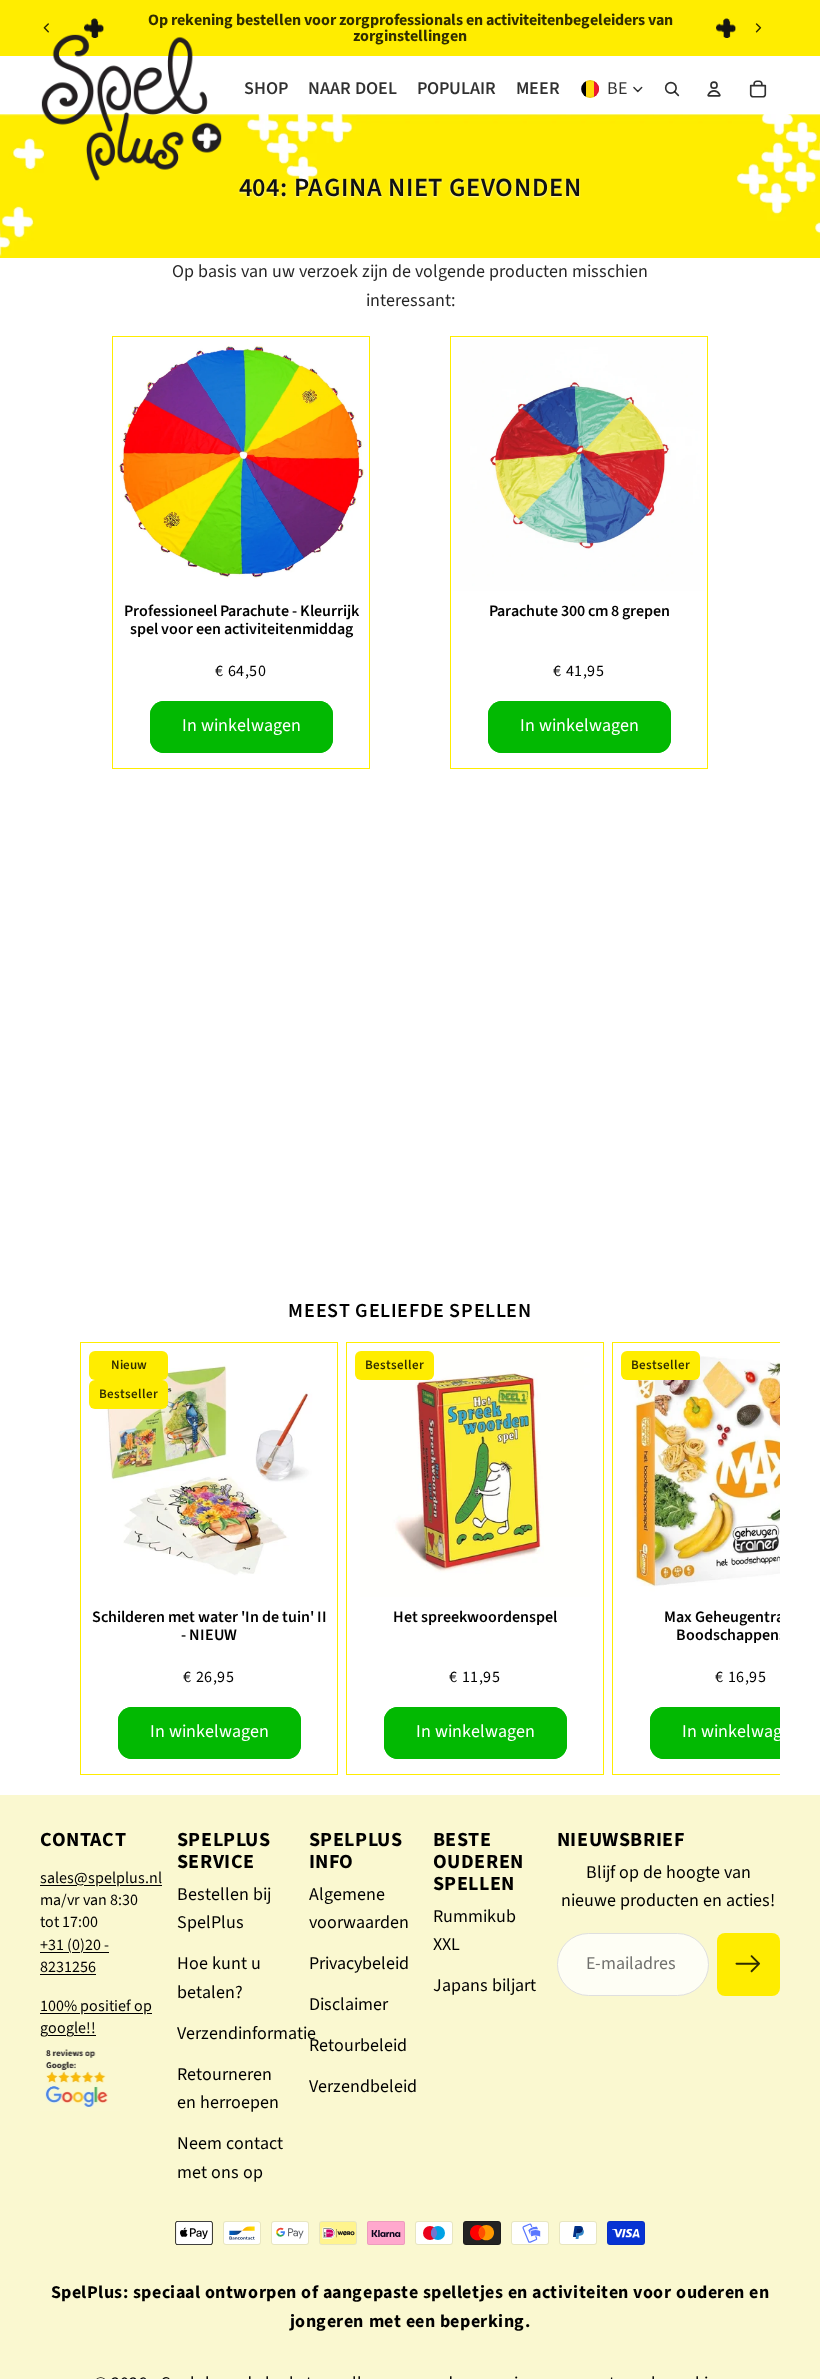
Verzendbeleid (363, 2086)
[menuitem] (538, 89)
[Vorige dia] (47, 28)
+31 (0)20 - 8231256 (74, 1956)
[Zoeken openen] (672, 89)
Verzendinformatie (246, 2033)
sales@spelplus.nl (101, 1878)
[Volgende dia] (758, 28)
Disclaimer (348, 2004)
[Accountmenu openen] (714, 89)
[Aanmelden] (748, 1964)
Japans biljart (484, 1985)
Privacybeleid (359, 1963)
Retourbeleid (358, 2045)
